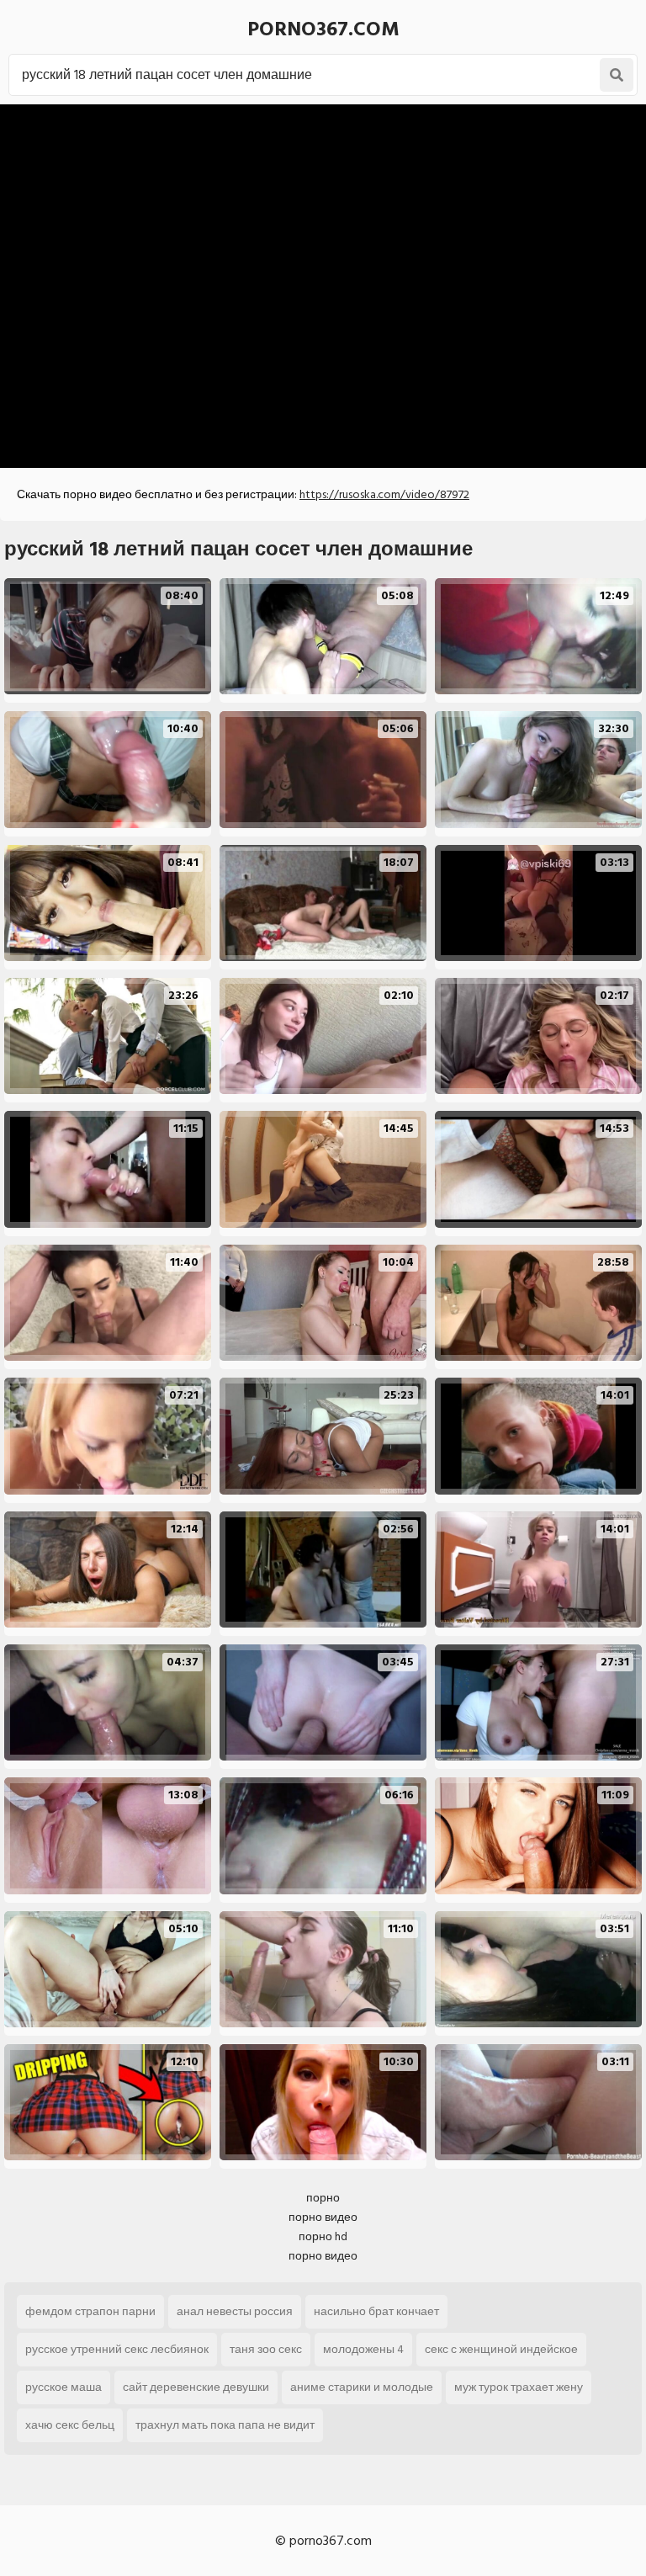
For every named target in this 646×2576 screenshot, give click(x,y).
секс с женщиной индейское (501, 2349)
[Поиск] (617, 75)
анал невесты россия (235, 2311)
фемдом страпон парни (90, 2311)
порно (323, 2198)
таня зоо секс (266, 2349)
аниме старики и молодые (362, 2387)
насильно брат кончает (376, 2311)
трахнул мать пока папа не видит (225, 2425)
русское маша (64, 2387)
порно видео (323, 2217)
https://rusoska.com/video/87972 (384, 494)
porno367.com (323, 29)
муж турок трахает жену (519, 2387)
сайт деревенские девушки (196, 2387)
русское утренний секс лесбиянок (117, 2349)
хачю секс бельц (70, 2425)
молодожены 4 (363, 2349)
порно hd (323, 2236)
